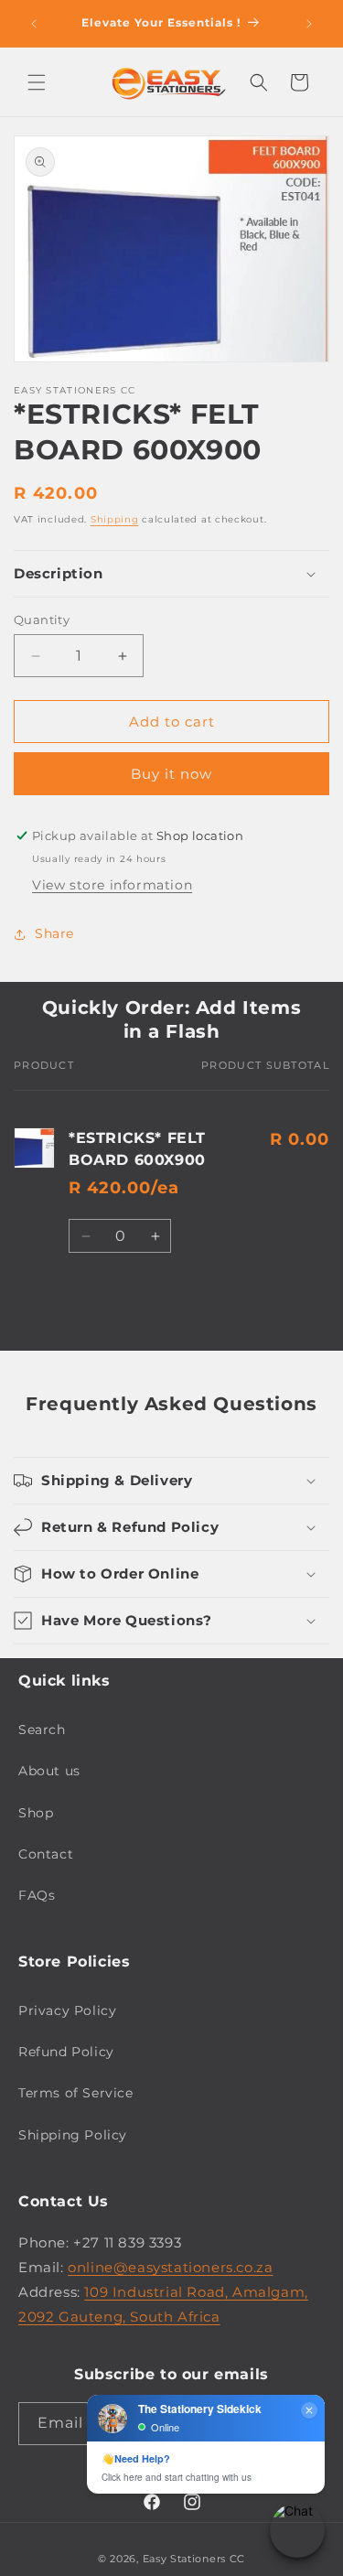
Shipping (115, 519)
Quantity (42, 620)
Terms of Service (76, 2093)
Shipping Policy (73, 2135)
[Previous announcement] (34, 24)
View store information (112, 885)
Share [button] (54, 933)
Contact (46, 1854)
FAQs (37, 1895)
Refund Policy (66, 2052)
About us (49, 1771)
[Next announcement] (309, 24)
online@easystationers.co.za (170, 2267)
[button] (37, 82)
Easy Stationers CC (194, 2559)
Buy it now (171, 774)
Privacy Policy (67, 2010)
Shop (36, 1813)
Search (42, 1730)
